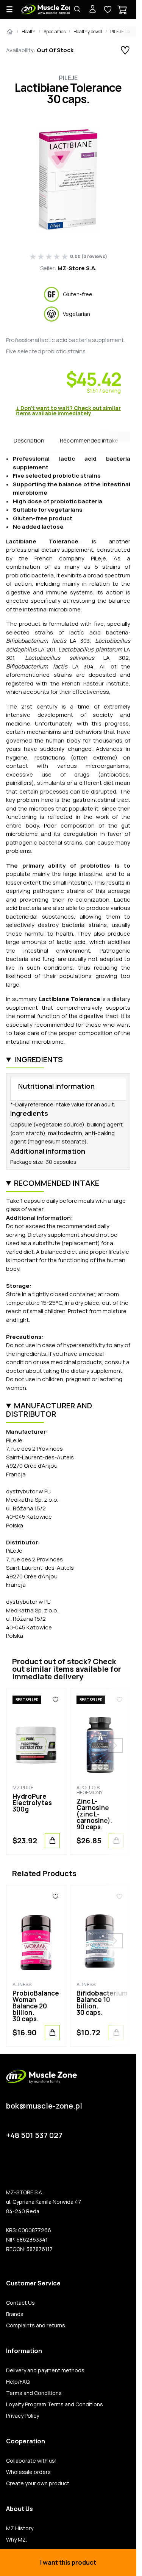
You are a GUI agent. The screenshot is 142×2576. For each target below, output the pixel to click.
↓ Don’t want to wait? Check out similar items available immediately (68, 411)
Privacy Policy (23, 2416)
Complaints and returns (36, 2325)
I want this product (68, 2562)
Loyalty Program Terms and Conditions (55, 2404)
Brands (15, 2314)
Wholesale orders (28, 2472)
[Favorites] (55, 1700)
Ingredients (38, 1059)
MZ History (20, 2528)
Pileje (68, 78)
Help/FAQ (18, 2382)
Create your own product (38, 2483)
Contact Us (20, 2303)
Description (29, 440)
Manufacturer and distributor (49, 1410)
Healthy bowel (88, 32)
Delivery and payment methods (45, 2370)
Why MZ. (16, 2540)
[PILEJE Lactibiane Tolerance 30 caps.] (68, 179)
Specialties (55, 32)
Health (29, 32)
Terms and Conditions (34, 2393)
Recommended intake (89, 440)
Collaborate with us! (31, 2461)
